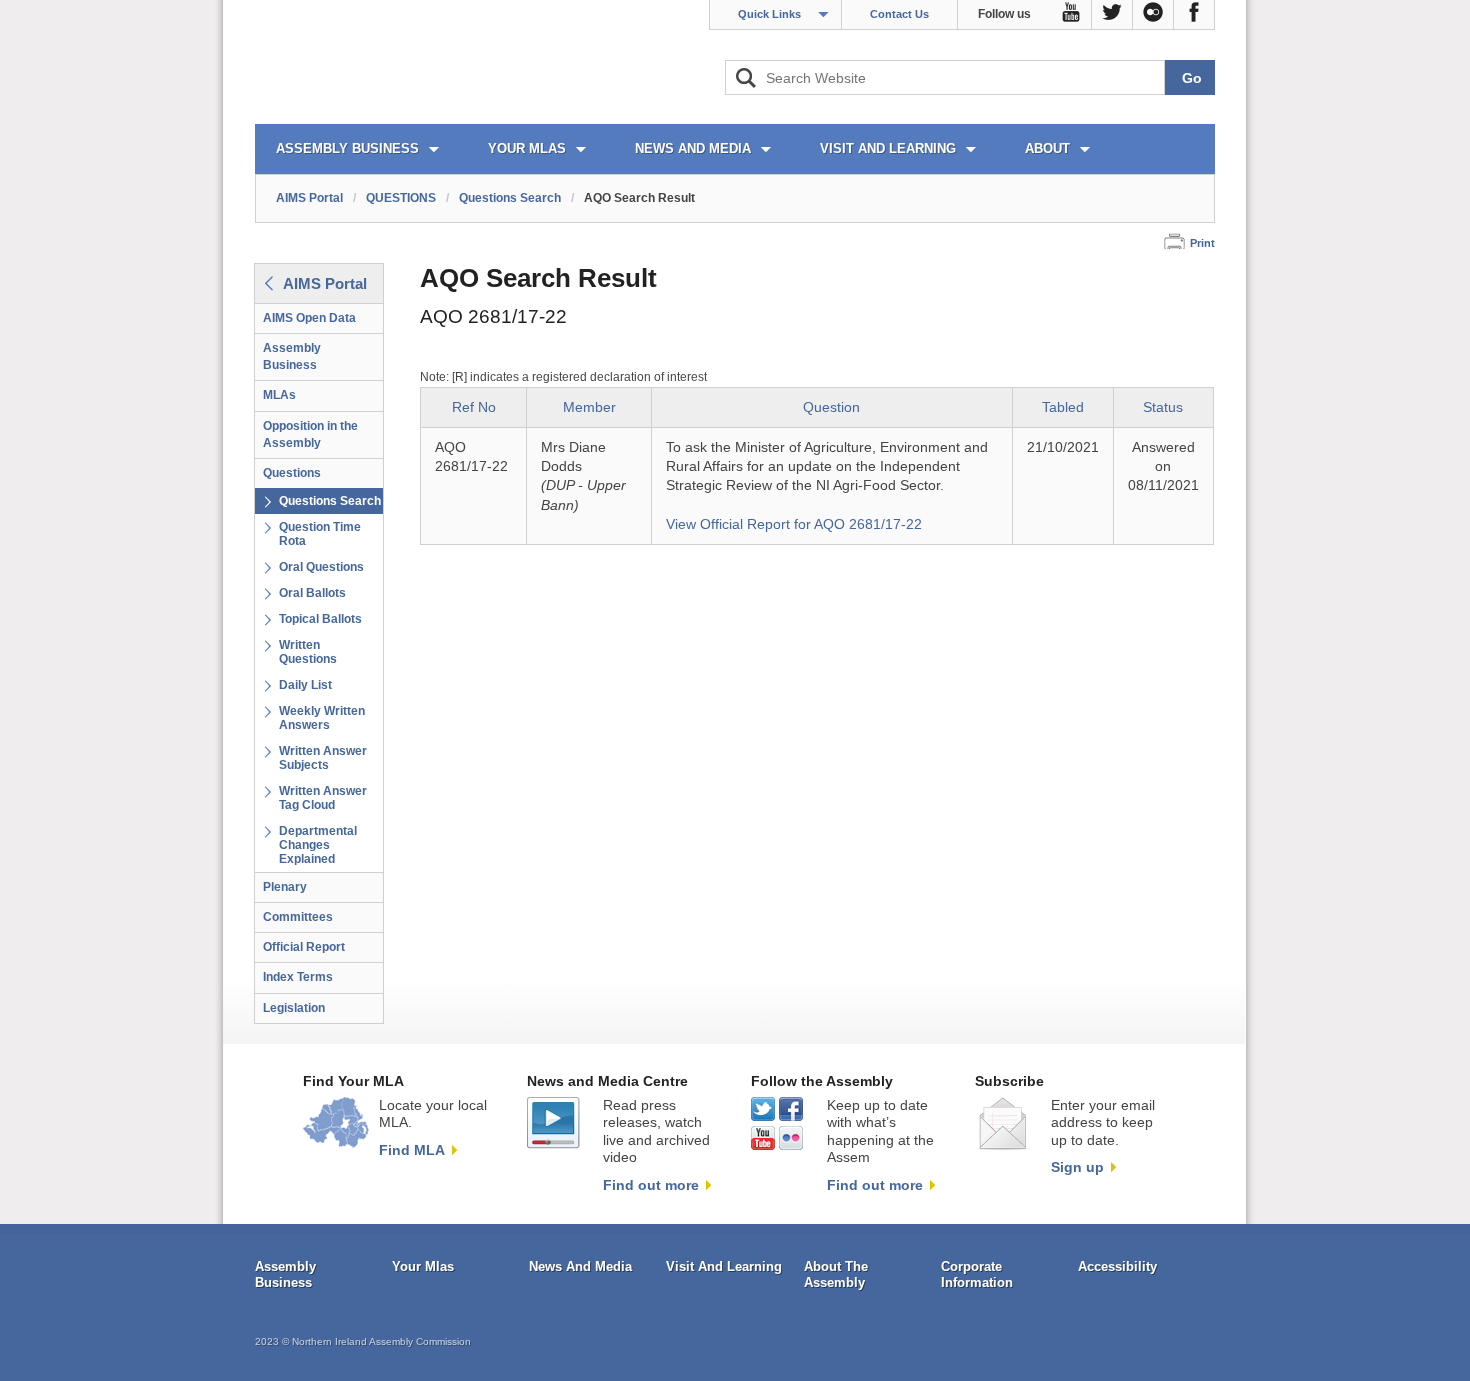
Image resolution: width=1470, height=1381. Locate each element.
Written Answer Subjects (323, 758)
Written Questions (308, 652)
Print (1202, 243)
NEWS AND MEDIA (693, 148)
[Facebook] (1194, 15)
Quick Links (769, 14)
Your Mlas (423, 1266)
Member (589, 407)
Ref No (474, 407)
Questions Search (510, 198)
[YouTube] (1071, 15)
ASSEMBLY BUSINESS (347, 148)
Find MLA (412, 1150)
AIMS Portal (309, 198)
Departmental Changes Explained (318, 845)
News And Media (580, 1266)
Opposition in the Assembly (310, 434)
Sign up (1077, 1167)
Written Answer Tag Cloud (323, 798)
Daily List (305, 685)
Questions (292, 473)
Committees (298, 917)
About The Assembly (836, 1274)
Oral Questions (321, 567)
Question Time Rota (320, 534)
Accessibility (1117, 1266)
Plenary (285, 887)
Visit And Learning (724, 1266)
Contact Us (899, 14)
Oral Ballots (312, 593)
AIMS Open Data (309, 318)
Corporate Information (977, 1274)
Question (831, 407)
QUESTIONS (401, 198)
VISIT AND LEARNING (888, 148)
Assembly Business (292, 356)
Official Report (304, 947)
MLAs (279, 395)
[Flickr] (1153, 15)
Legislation (294, 1008)
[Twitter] (1112, 15)
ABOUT (1047, 148)
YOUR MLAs (527, 148)
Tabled (1063, 407)
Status (1163, 407)
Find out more (651, 1185)
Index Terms (298, 977)
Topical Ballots (320, 619)
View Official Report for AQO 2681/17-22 (794, 524)
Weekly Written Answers (322, 718)
